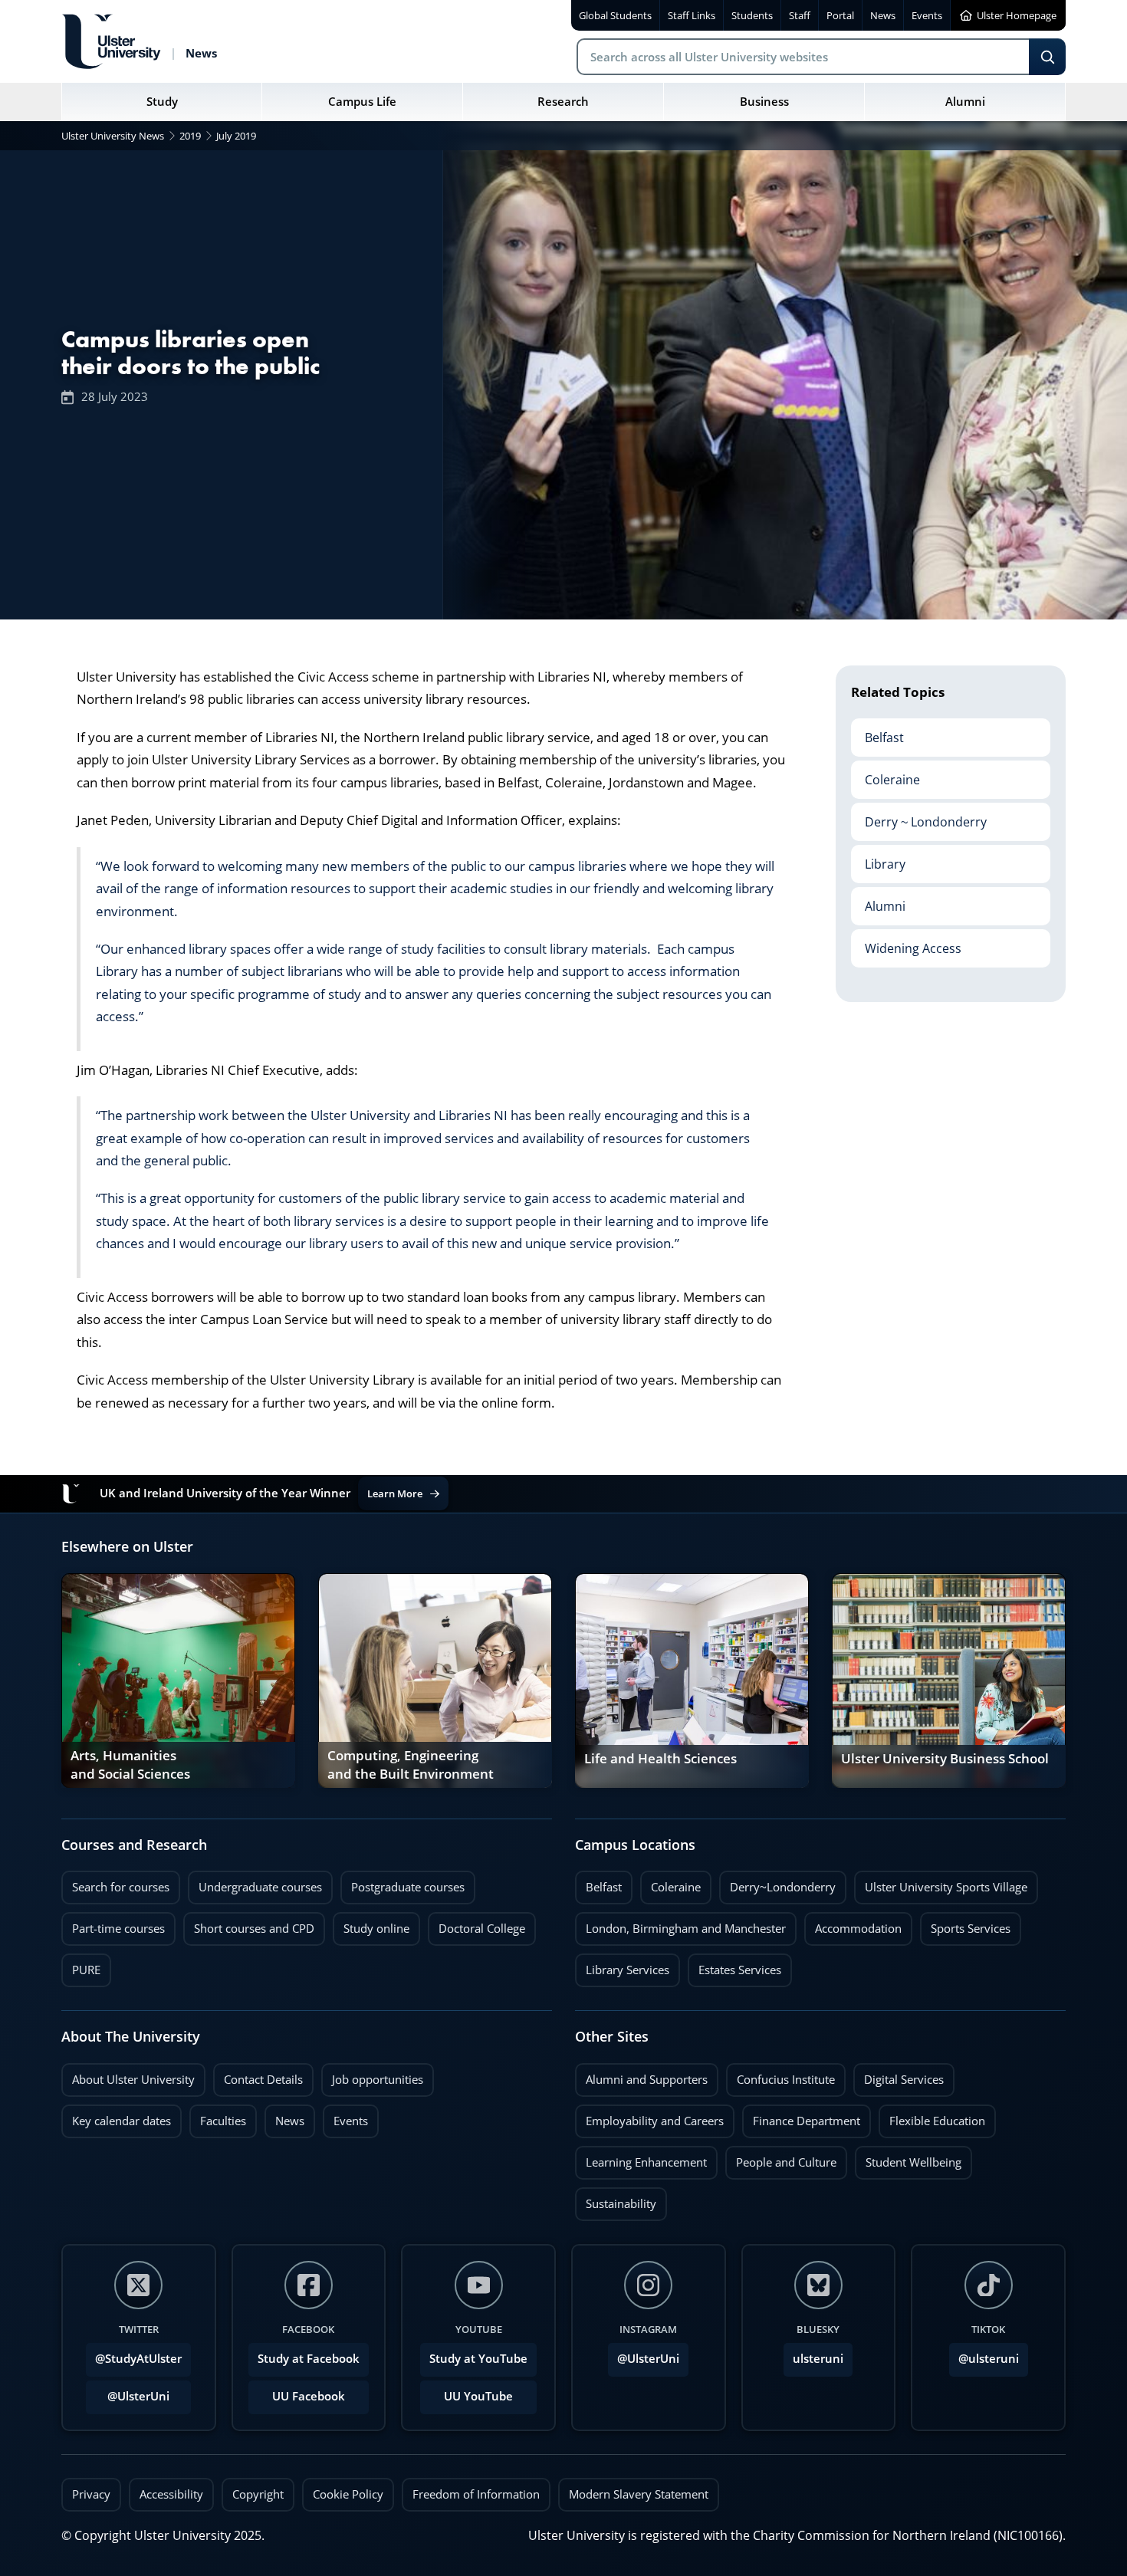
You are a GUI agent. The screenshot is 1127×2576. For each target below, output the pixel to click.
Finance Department (801, 2117)
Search (1047, 57)
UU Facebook (309, 2396)
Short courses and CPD (249, 1924)
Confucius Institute (780, 2075)
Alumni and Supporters (641, 2075)
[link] (178, 1681)
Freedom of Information (476, 2494)
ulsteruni (818, 2359)
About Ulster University (133, 2080)
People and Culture (781, 2158)
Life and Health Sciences (660, 1759)
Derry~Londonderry (777, 1883)
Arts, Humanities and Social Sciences (130, 1765)
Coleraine (886, 774)
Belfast (877, 732)
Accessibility (171, 2494)
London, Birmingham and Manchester (686, 1929)
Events (345, 2117)
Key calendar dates (122, 2121)
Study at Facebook (309, 2359)
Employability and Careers (649, 2117)
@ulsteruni (984, 2354)
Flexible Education (932, 2117)
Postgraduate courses (402, 1883)
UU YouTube (478, 2396)
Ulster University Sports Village (946, 1887)
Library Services (622, 1966)
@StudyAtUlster (138, 2359)
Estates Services (734, 1966)
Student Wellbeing (908, 2158)
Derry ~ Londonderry (919, 816)
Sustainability (616, 2200)
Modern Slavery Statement (639, 2494)
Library (878, 859)
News (284, 2117)
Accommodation (853, 1924)
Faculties (223, 2121)
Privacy (91, 2494)
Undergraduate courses (255, 1883)
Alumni (878, 901)
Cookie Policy (348, 2494)
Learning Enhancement (641, 2158)
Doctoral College (476, 1924)
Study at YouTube (478, 2359)
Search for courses (121, 1887)
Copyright (258, 2494)
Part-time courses (113, 1924)
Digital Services (899, 2075)
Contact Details (263, 2080)
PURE (86, 1970)
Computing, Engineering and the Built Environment (411, 1765)
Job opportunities (378, 2080)
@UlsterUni (128, 2392)
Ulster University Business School (945, 1759)
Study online (371, 1924)
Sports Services (965, 1924)
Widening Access (906, 943)
